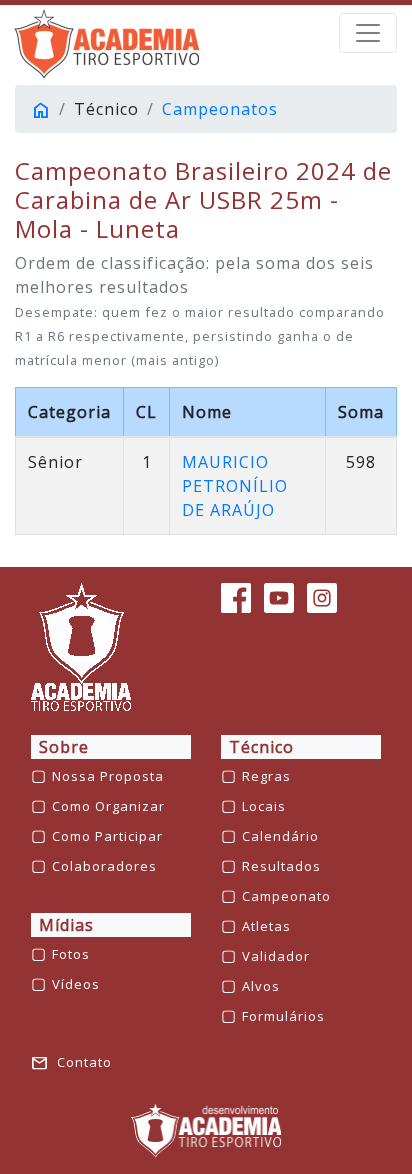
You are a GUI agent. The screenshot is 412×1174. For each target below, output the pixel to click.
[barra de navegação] (368, 33)
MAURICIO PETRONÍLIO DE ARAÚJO (235, 486)
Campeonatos (220, 109)
